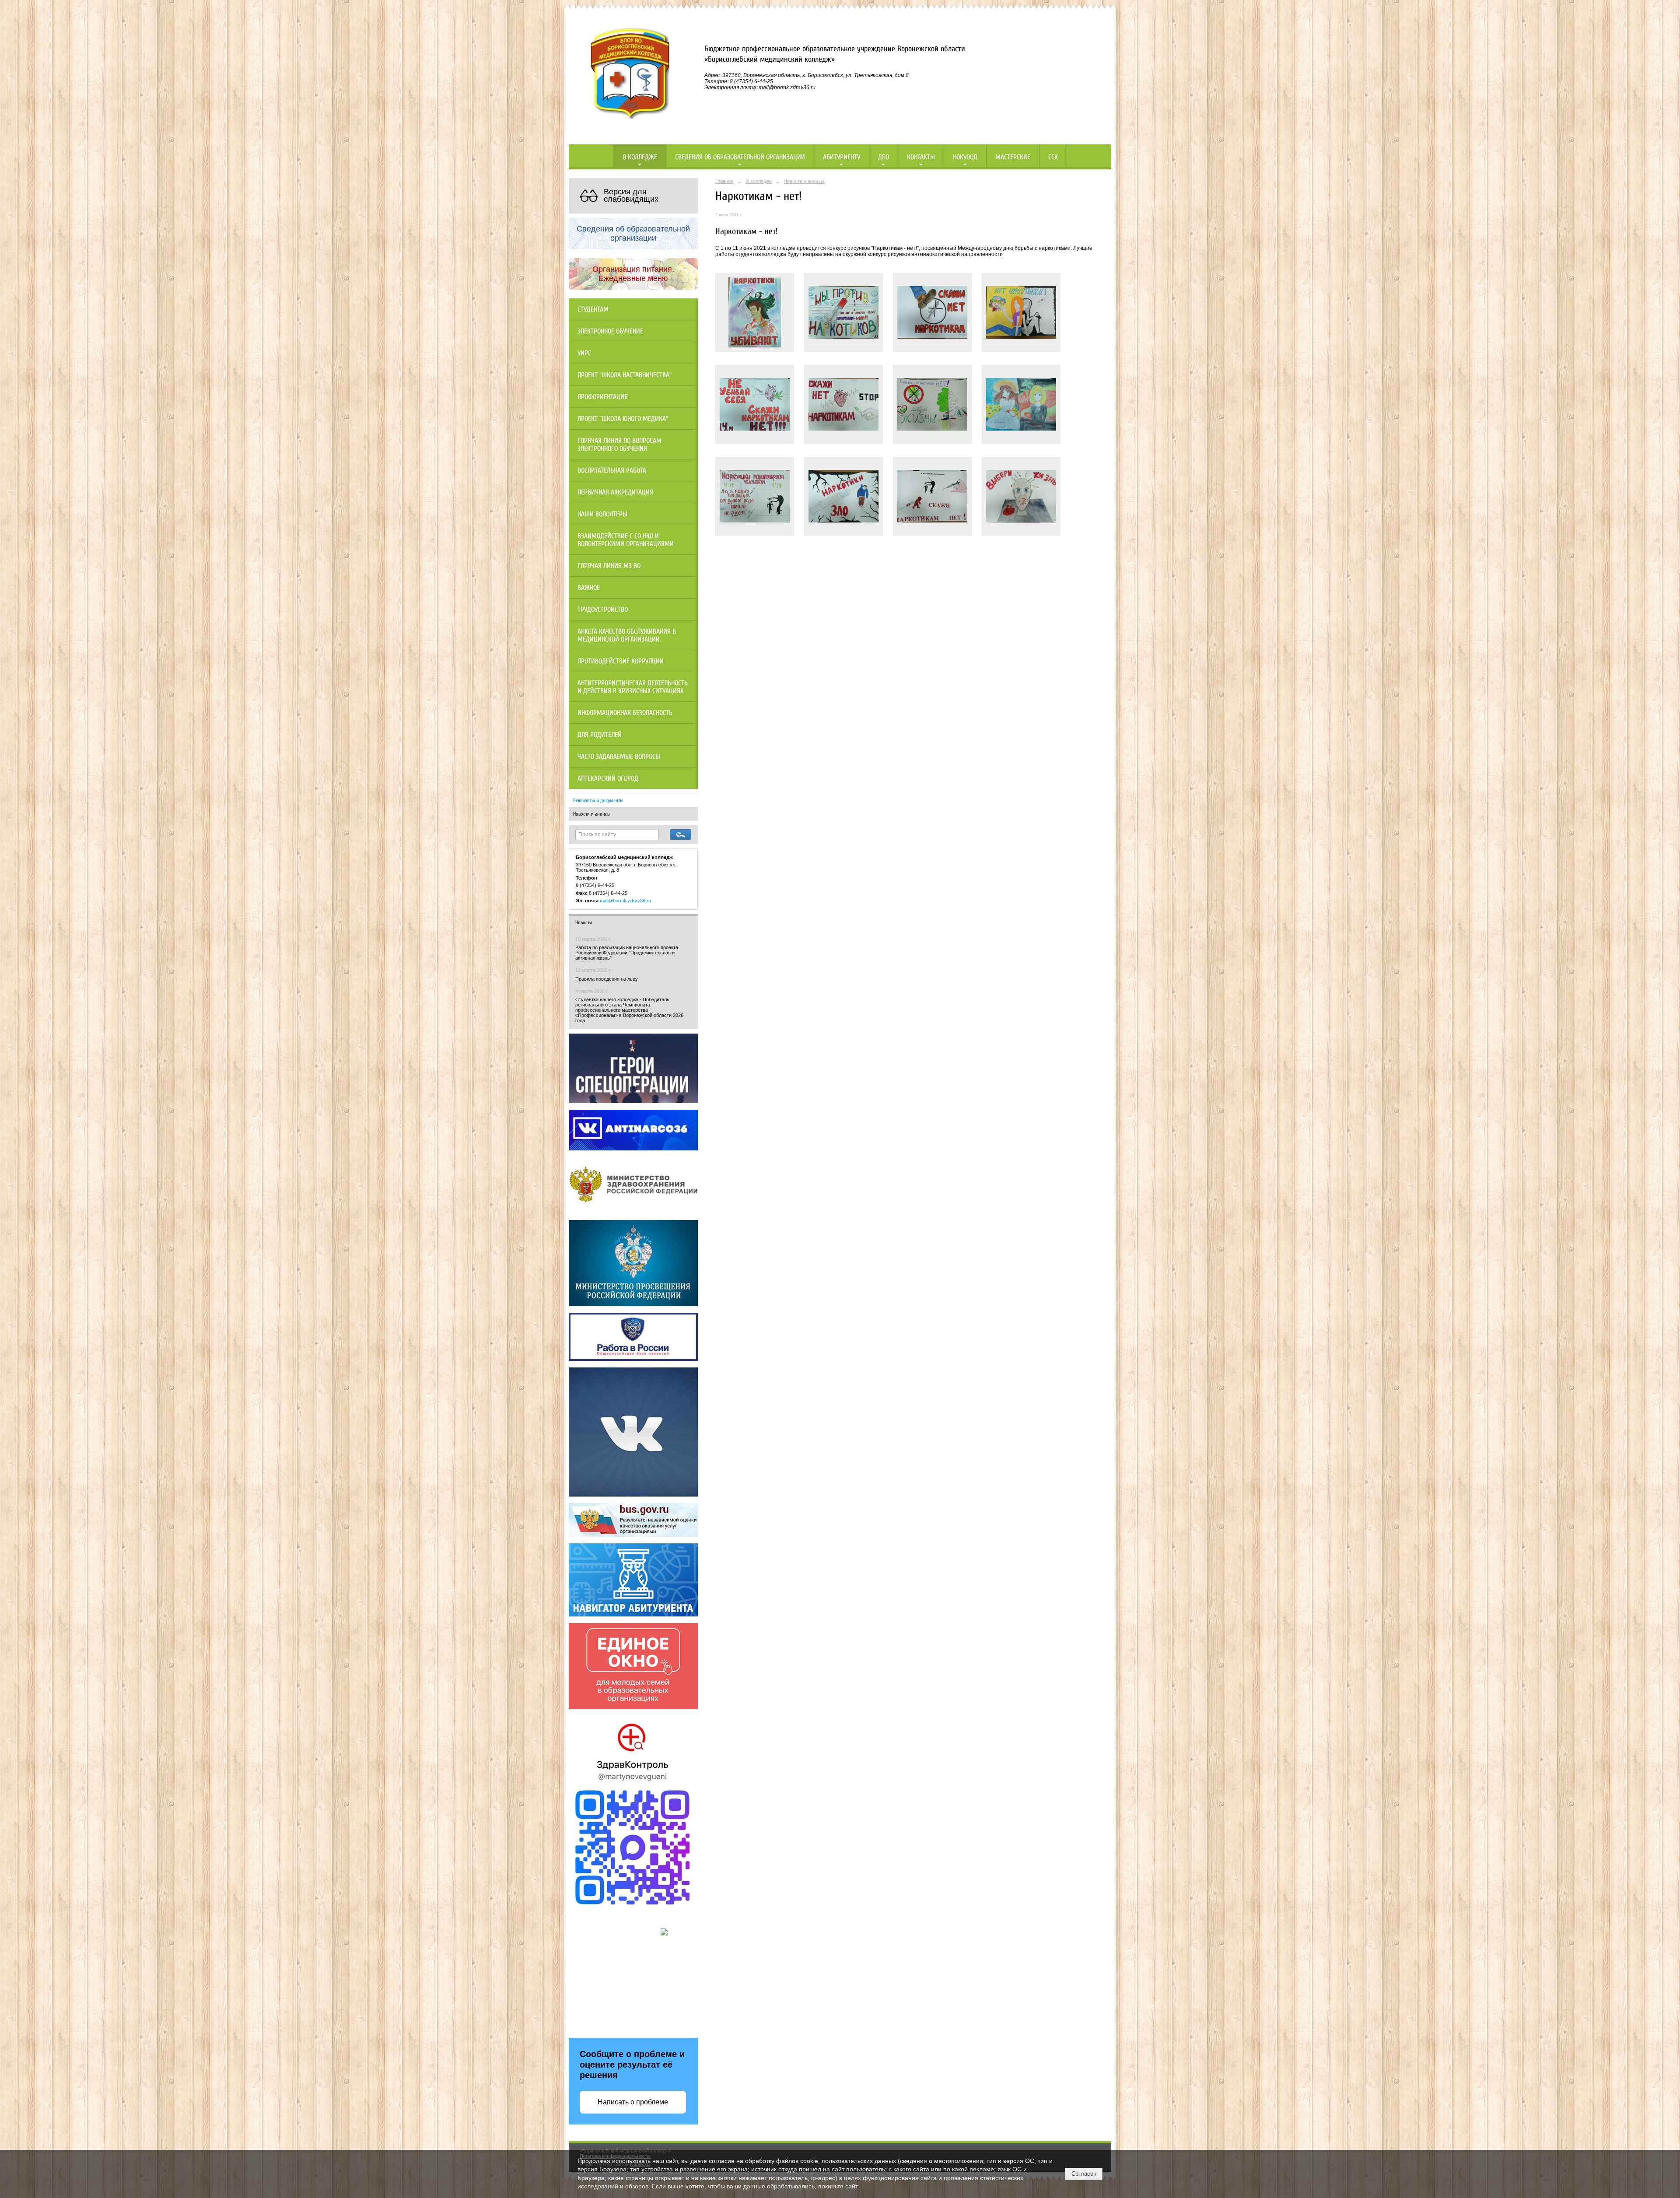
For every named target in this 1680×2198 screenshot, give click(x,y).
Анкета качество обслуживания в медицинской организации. (627, 635)
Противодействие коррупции (621, 661)
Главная (724, 181)
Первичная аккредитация (615, 492)
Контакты (921, 157)
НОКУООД (965, 157)
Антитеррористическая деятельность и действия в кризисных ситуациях (633, 687)
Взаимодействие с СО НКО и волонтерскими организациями (626, 540)
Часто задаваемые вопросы (619, 757)
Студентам (593, 309)
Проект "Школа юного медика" (623, 419)
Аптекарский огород (608, 778)
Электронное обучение (610, 331)
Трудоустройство (603, 610)
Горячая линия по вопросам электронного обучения (619, 445)
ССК (1053, 157)
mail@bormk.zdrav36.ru (625, 901)
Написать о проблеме (633, 2102)
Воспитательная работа (612, 470)
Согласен (1084, 2174)
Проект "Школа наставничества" (625, 375)
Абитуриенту (842, 157)
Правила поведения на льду (607, 979)
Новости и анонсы (592, 814)
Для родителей (600, 735)
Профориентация (603, 397)
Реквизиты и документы (598, 800)
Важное (589, 588)
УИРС (584, 353)
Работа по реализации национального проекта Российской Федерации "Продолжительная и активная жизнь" (627, 953)
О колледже (640, 157)
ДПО (884, 157)
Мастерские (1013, 157)
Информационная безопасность (625, 713)
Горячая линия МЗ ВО (609, 566)
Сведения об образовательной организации (740, 157)
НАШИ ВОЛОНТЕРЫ (602, 514)
